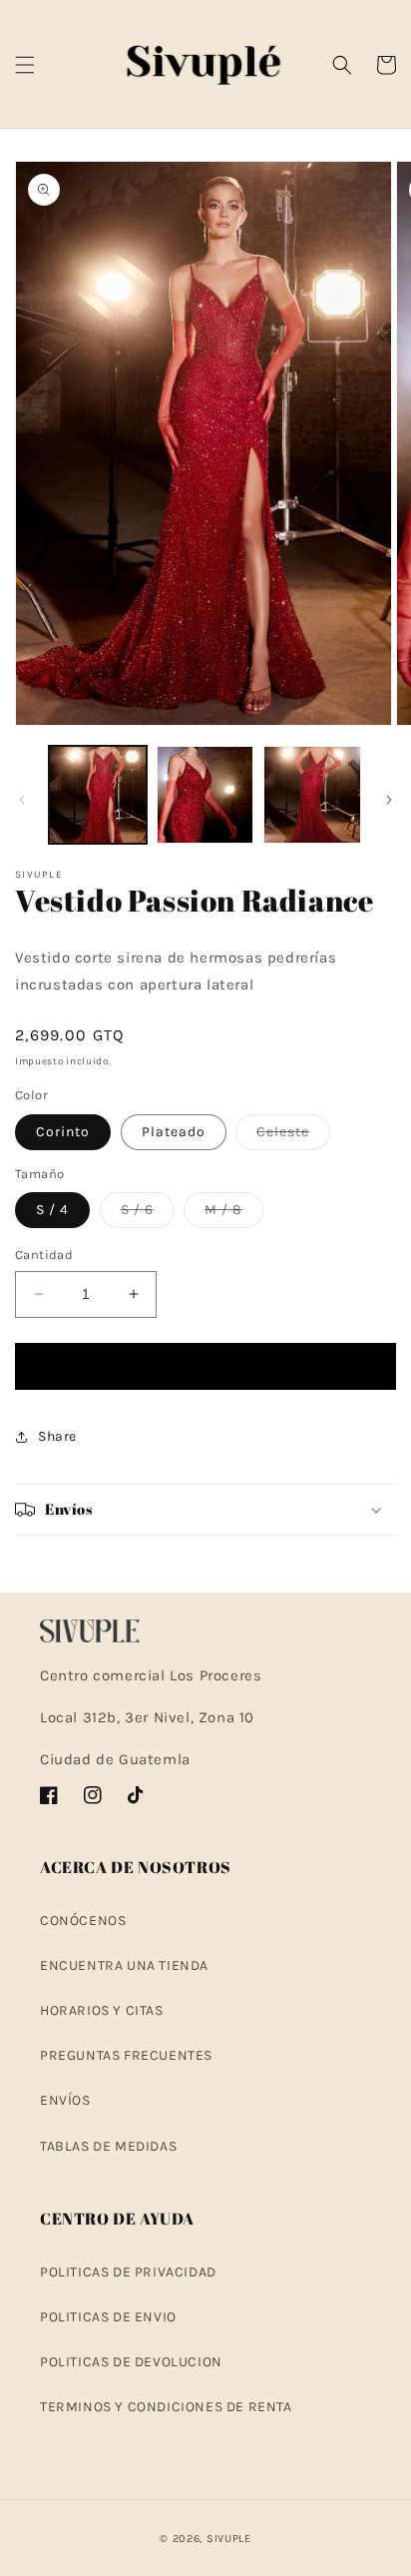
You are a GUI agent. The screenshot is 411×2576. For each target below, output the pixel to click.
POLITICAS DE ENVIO (108, 2317)
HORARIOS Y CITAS (102, 2010)
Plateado (174, 1132)
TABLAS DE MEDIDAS (108, 2146)
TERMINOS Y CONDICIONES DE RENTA (166, 2407)
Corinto (63, 1132)
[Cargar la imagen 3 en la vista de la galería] (312, 795)
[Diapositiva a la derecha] (389, 800)
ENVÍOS (65, 2100)
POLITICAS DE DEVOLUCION (131, 2362)
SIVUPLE (229, 2539)
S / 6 (148, 1214)
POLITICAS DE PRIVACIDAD (128, 2272)
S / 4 (52, 1210)
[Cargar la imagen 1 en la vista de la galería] (98, 795)
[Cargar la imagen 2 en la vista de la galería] (205, 795)
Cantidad (44, 1255)
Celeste (293, 1136)
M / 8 (234, 1214)
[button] (25, 65)
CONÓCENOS (83, 1921)
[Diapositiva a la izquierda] (22, 800)
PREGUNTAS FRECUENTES (126, 2055)
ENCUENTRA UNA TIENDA (124, 1965)
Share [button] (57, 1436)
